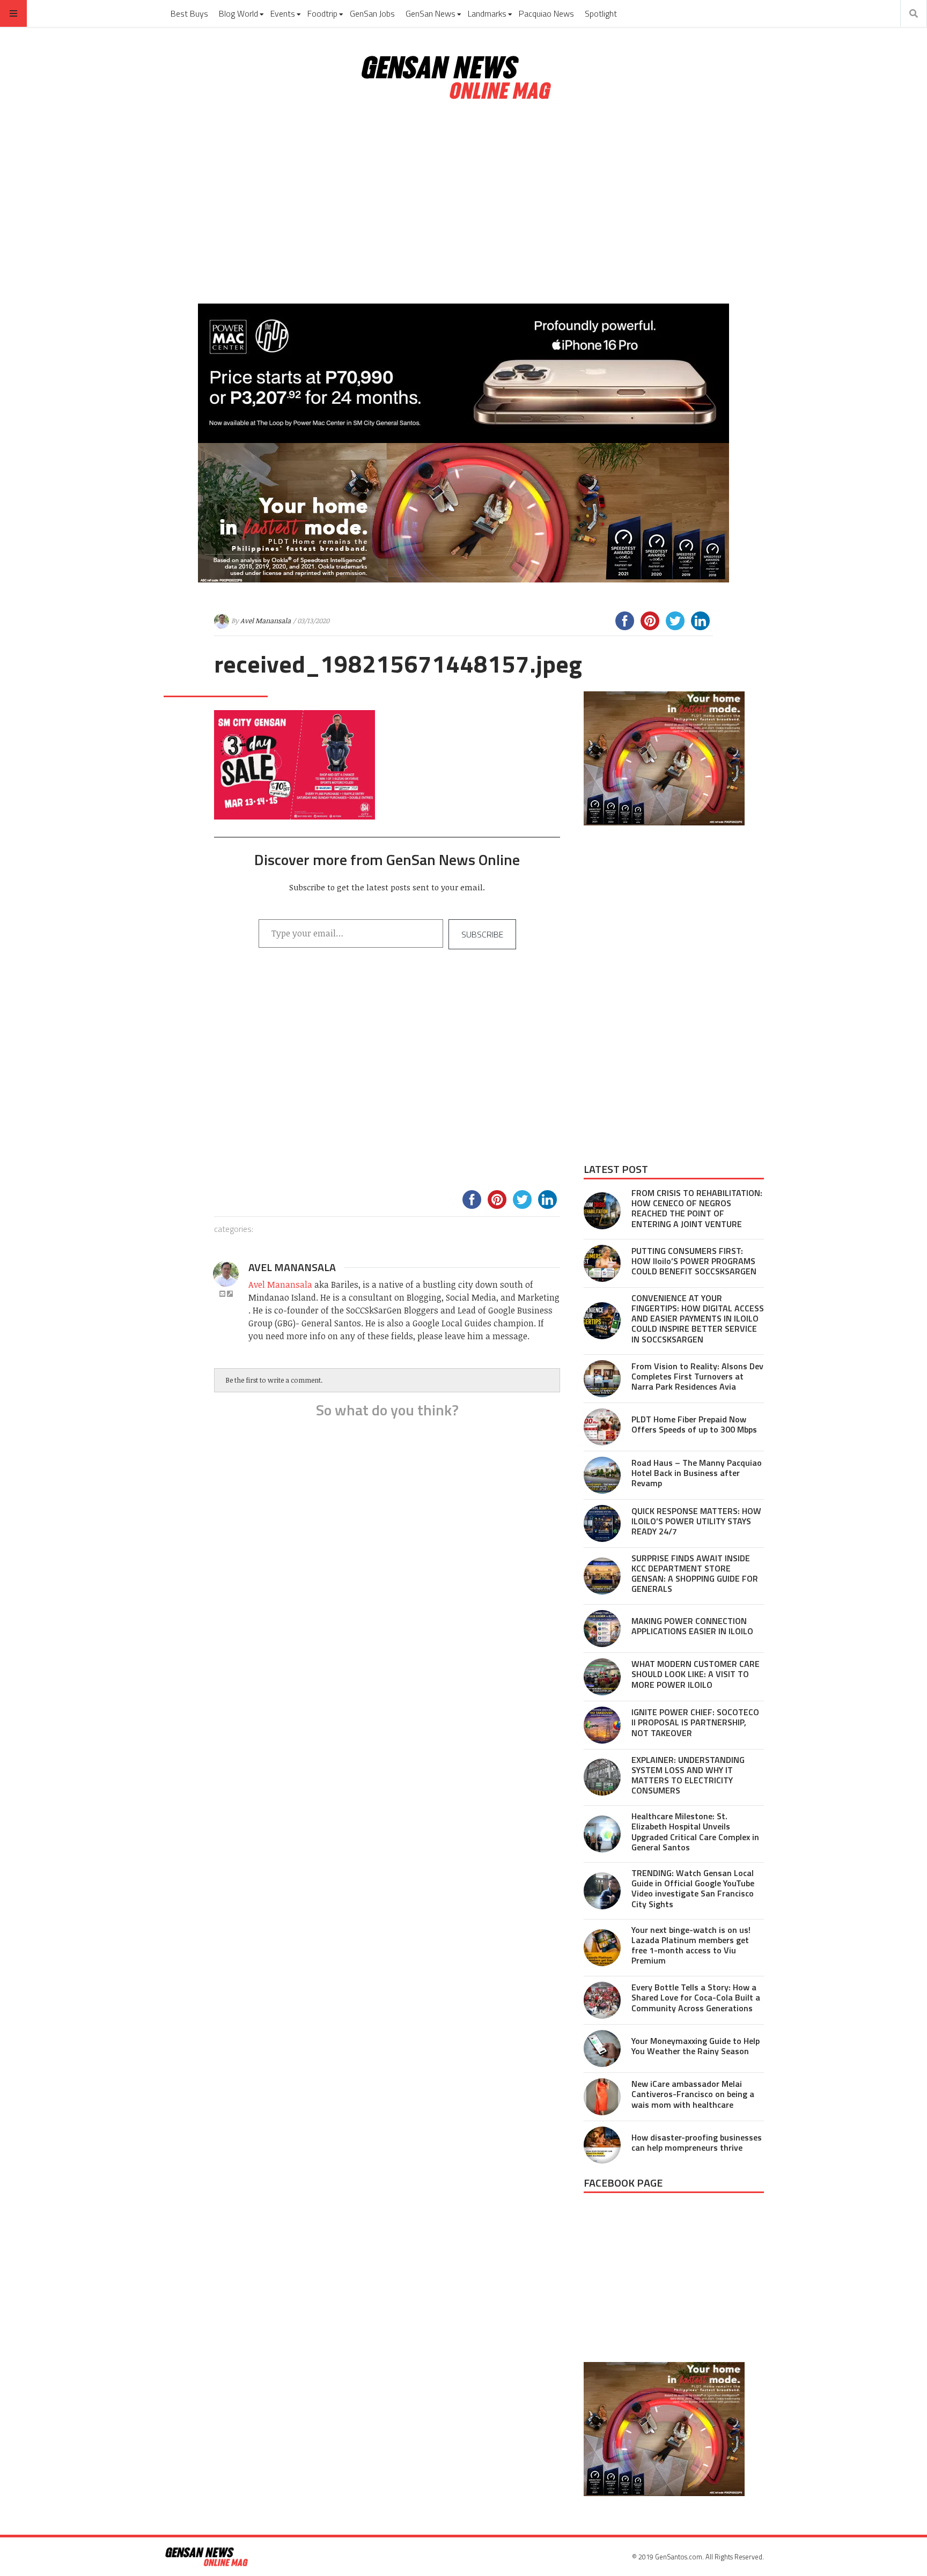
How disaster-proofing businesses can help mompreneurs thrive (697, 2142)
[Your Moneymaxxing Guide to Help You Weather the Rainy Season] (602, 2049)
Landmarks (487, 13)
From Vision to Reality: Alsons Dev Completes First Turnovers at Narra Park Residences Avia (697, 1376)
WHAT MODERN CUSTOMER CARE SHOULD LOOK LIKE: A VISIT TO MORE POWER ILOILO (696, 1674)
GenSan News (431, 13)
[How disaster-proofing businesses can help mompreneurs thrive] (602, 2145)
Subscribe (482, 934)
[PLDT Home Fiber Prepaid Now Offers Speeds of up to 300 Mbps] (602, 1427)
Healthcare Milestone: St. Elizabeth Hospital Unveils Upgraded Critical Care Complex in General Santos (695, 1832)
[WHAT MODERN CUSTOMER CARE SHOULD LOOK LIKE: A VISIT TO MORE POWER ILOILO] (602, 1677)
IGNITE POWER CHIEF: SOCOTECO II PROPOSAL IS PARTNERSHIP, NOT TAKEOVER (695, 1722)
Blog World (238, 13)
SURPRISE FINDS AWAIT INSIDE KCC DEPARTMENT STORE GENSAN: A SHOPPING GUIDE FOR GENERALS (695, 1574)
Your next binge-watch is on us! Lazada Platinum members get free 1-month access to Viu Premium (691, 1945)
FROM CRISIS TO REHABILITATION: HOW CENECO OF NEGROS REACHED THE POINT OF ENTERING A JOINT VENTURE (697, 1208)
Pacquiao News (546, 13)
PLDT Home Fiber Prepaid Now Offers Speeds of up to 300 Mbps (694, 1424)
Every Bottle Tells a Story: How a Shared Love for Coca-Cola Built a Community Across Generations (696, 1997)
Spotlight (601, 13)
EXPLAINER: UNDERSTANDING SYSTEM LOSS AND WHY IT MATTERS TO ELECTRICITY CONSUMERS (688, 1775)
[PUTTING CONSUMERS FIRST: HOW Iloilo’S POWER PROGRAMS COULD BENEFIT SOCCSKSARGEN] (602, 1263)
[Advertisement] (464, 203)
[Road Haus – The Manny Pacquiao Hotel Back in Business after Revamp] (602, 1475)
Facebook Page (623, 2183)
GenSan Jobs (372, 13)
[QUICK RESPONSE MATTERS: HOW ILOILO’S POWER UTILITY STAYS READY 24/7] (602, 1523)
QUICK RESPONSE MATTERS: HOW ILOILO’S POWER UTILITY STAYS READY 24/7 (696, 1521)
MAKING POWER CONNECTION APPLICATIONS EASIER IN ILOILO (692, 1626)
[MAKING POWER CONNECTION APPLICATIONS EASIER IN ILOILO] (602, 1629)
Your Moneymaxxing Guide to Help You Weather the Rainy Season (696, 2046)
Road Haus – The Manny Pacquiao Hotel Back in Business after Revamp (697, 1473)
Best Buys (189, 13)
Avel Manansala (266, 621)
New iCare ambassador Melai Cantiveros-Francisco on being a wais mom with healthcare (693, 2094)
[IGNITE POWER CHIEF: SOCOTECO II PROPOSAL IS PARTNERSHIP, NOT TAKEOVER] (602, 1725)
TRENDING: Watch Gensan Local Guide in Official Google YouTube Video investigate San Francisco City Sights (693, 1888)
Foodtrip (322, 13)
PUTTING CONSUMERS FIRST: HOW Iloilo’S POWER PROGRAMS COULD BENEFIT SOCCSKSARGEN (694, 1261)
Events (283, 13)
